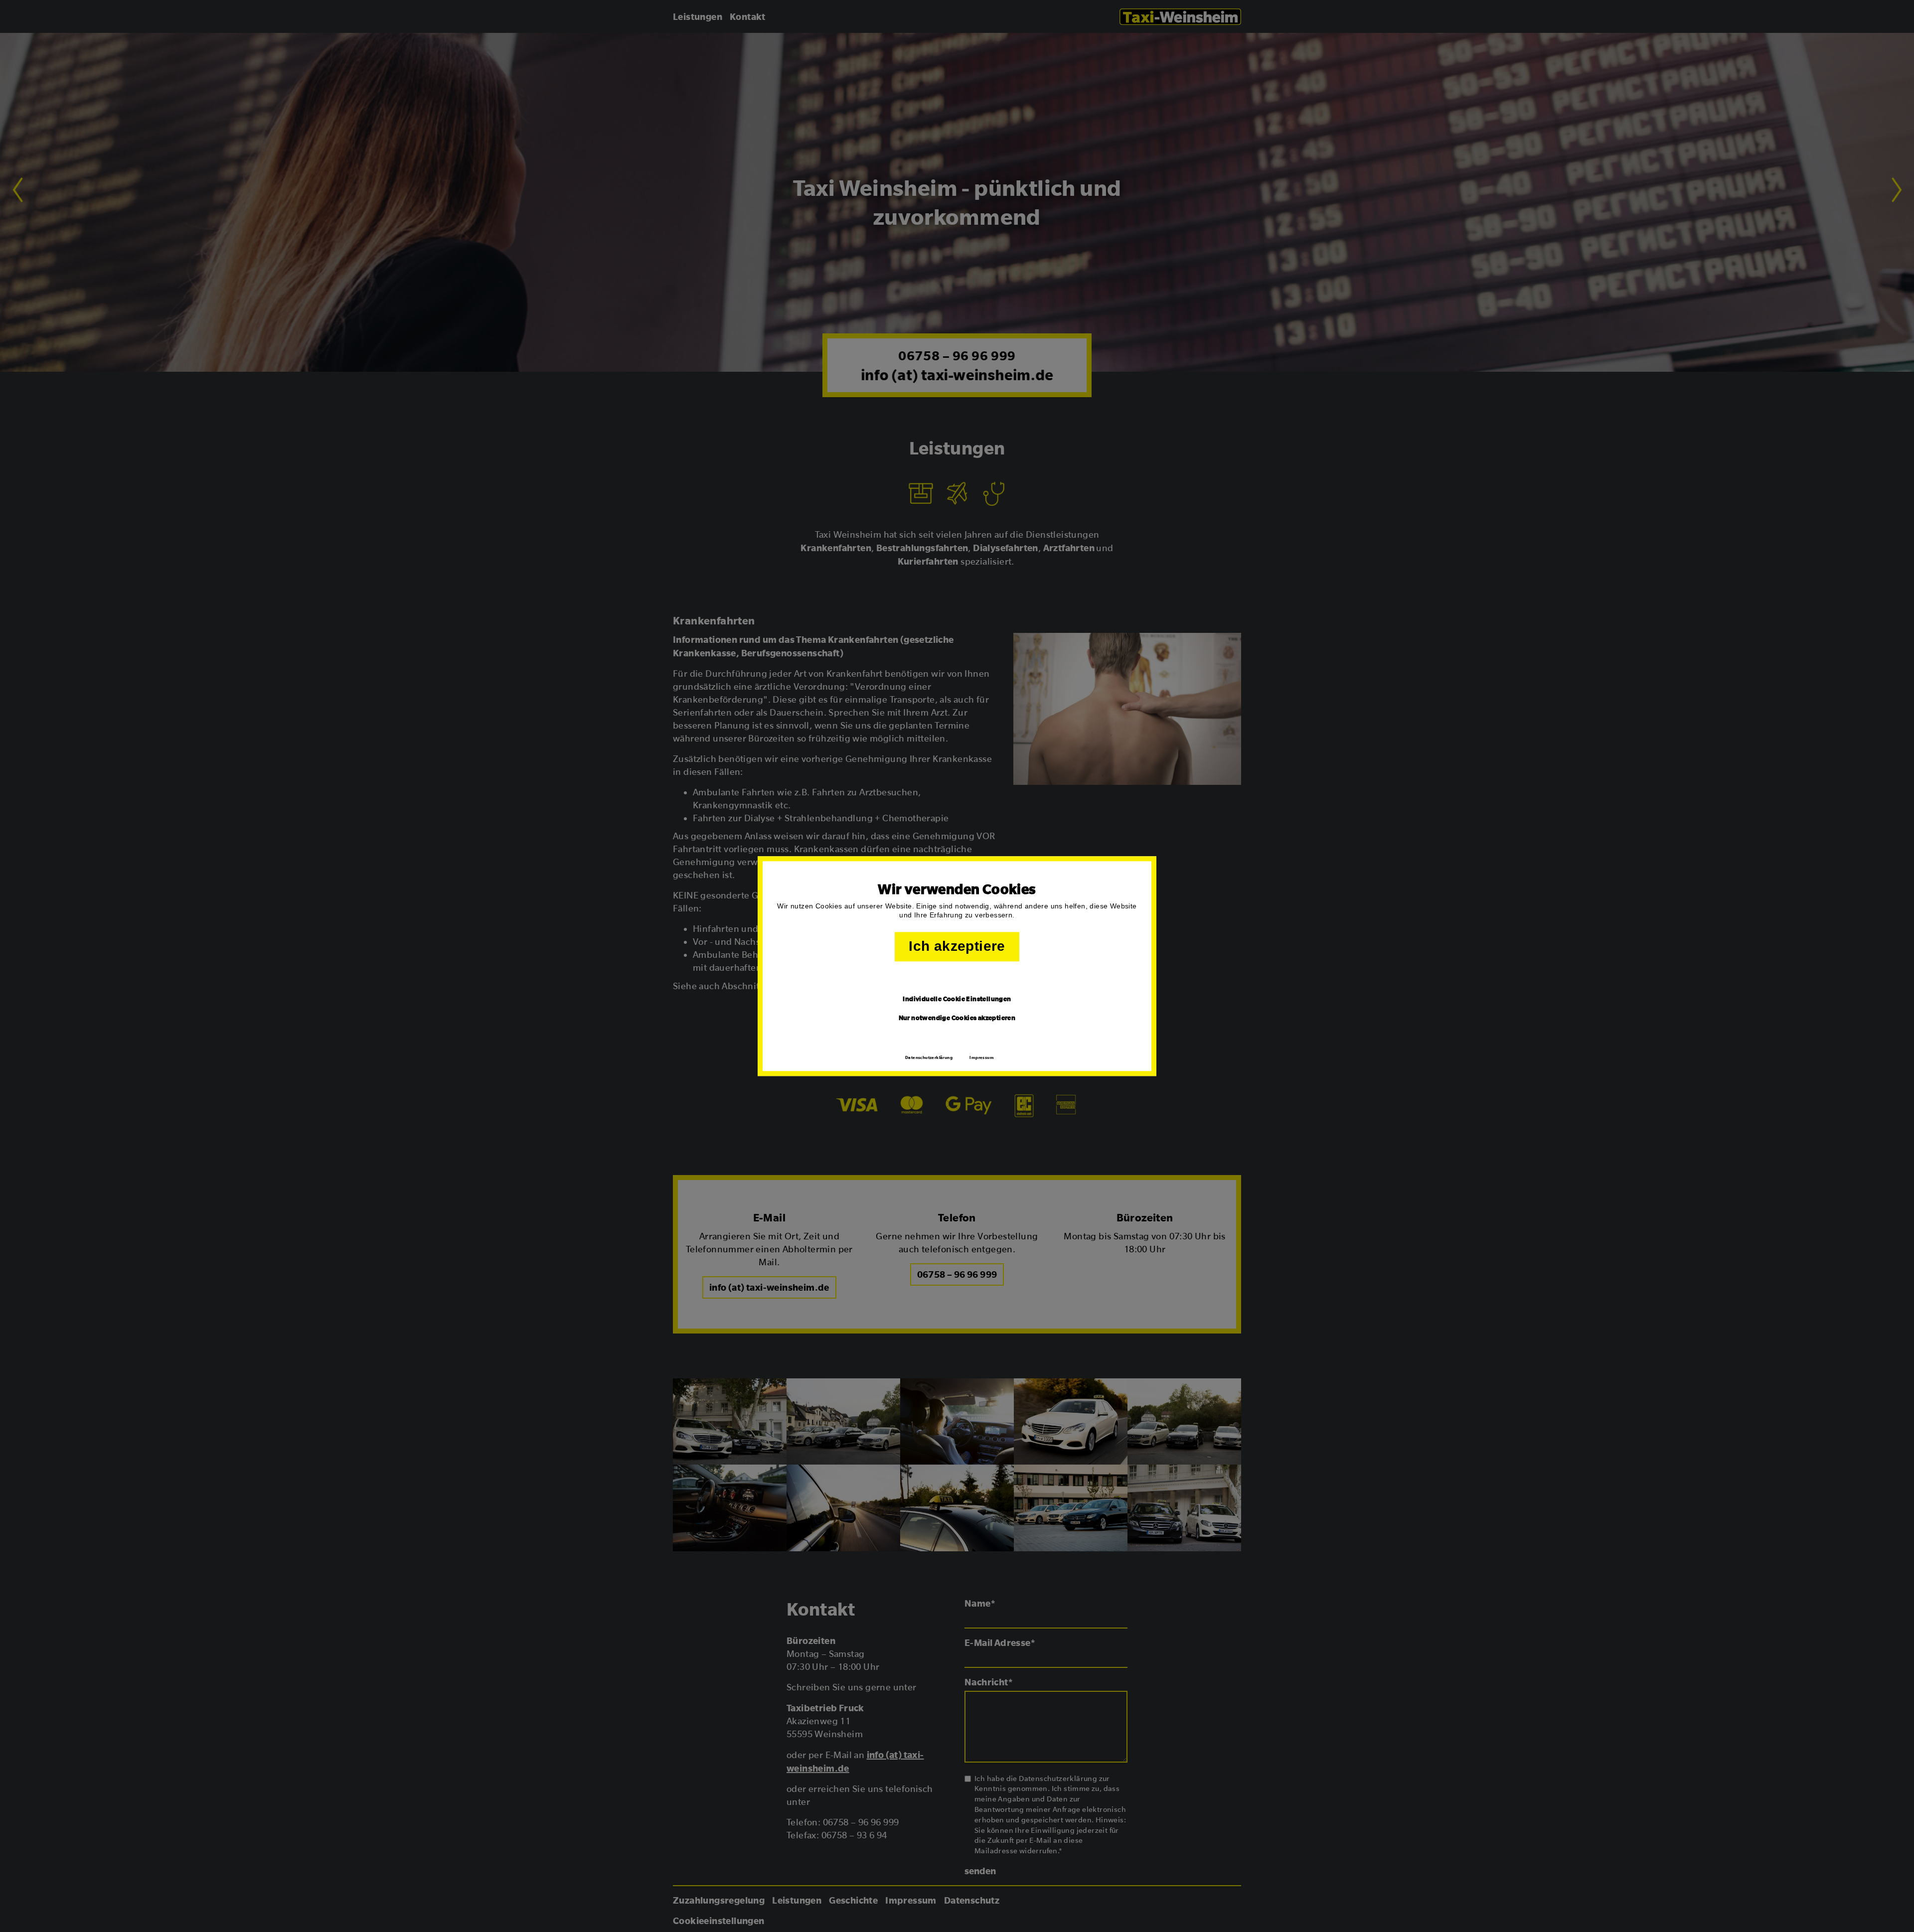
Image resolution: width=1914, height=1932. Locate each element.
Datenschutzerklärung (929, 1057)
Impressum (982, 1057)
